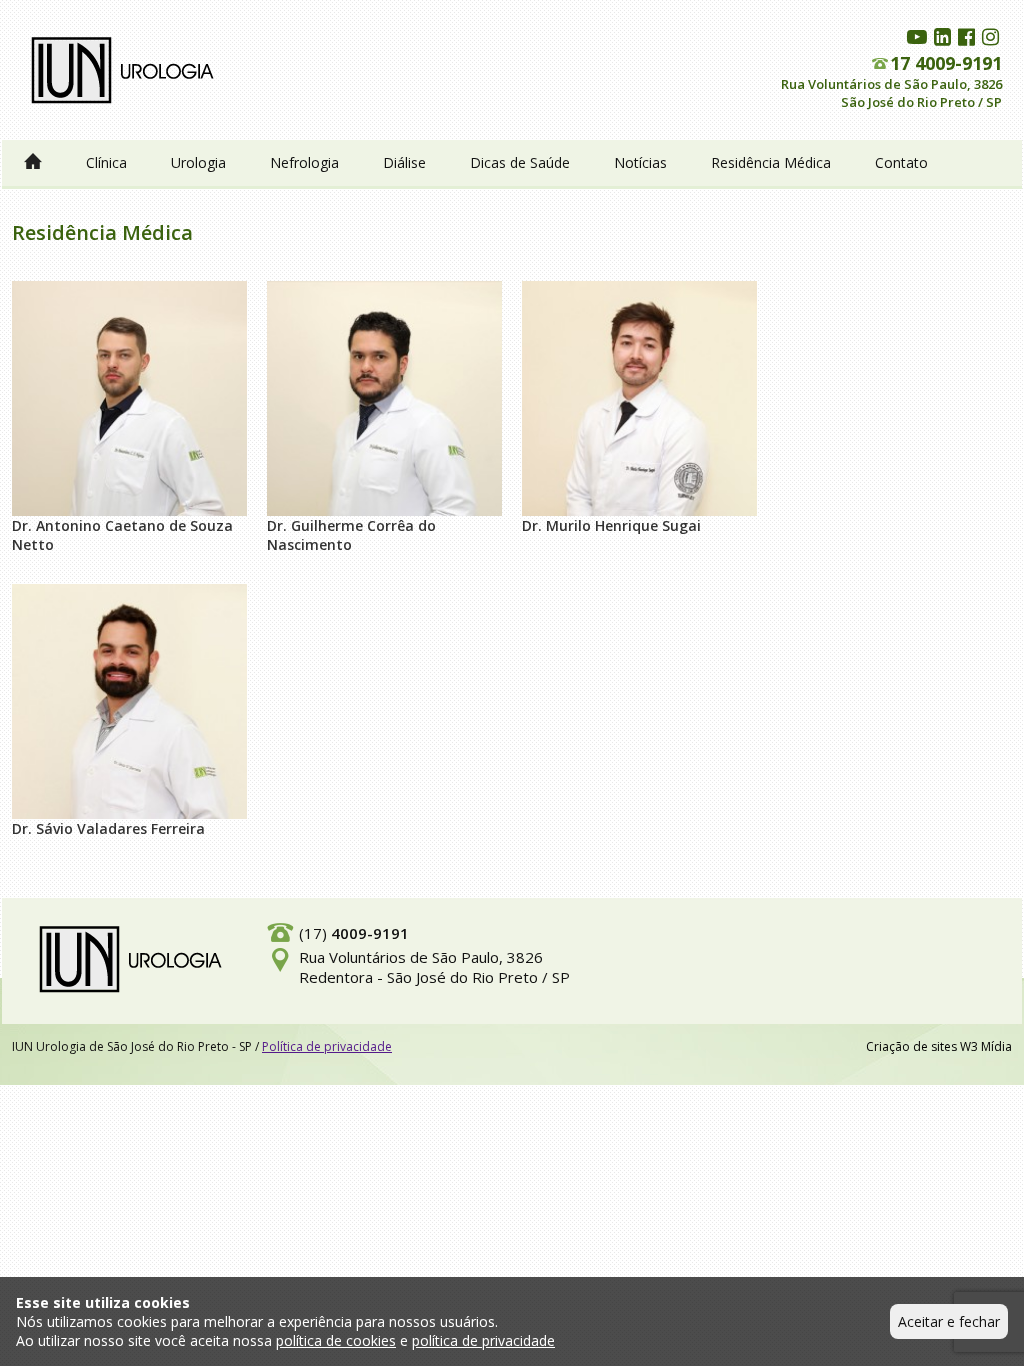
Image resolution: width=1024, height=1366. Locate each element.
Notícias (640, 162)
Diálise (404, 162)
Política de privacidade (327, 1046)
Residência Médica (771, 162)
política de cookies (336, 1340)
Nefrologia (304, 162)
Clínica (106, 162)
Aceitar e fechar (949, 1321)
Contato (901, 162)
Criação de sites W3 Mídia (939, 1046)
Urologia (198, 162)
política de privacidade (483, 1340)
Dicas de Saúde (520, 162)
